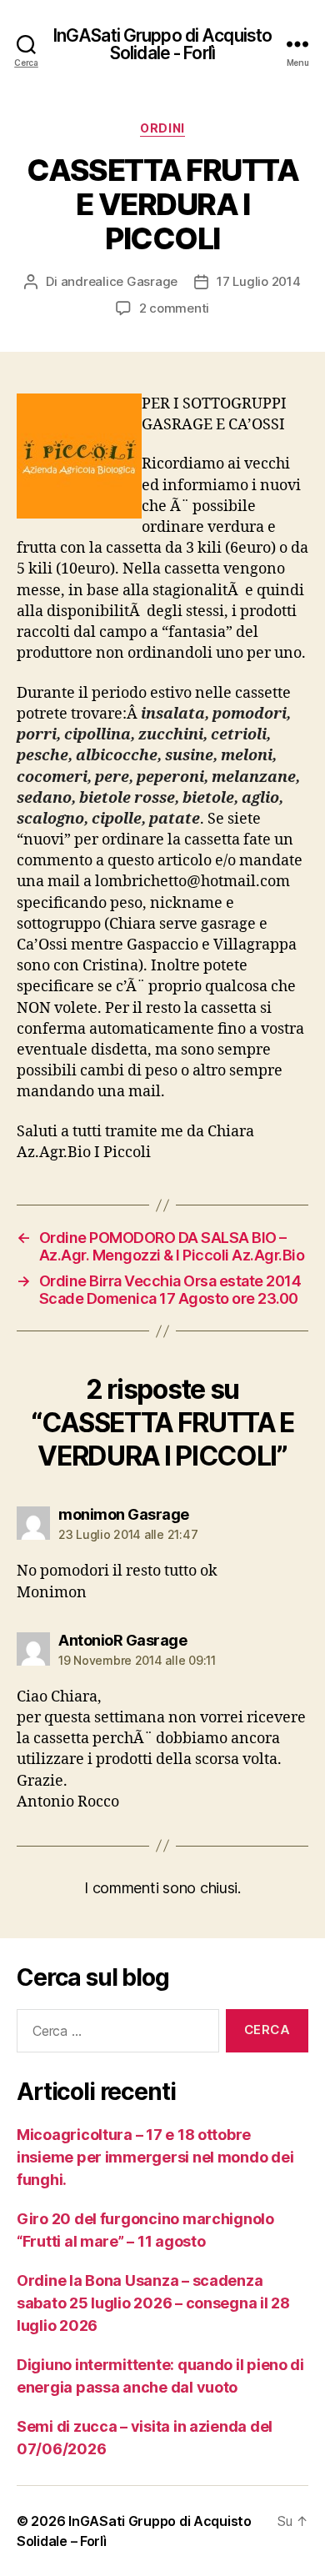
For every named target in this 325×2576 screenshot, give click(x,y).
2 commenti (174, 308)
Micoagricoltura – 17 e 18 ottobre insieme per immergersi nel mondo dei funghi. (155, 2157)
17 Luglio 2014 (258, 281)
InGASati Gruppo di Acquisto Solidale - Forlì (162, 44)
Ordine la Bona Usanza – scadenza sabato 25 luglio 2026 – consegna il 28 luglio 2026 (153, 2303)
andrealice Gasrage (119, 281)
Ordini (162, 128)
